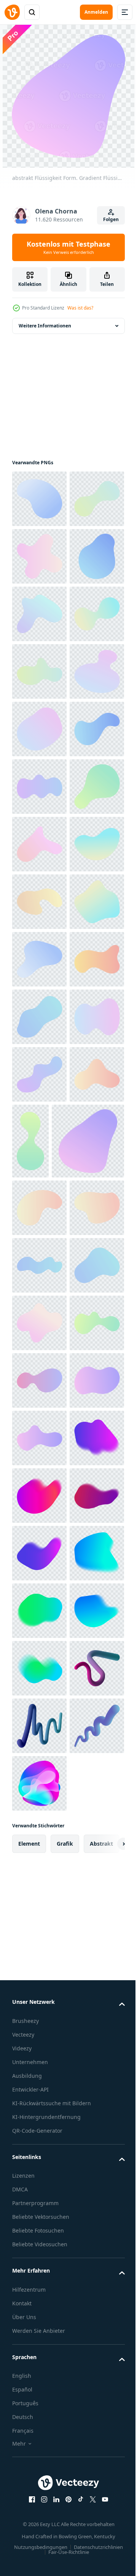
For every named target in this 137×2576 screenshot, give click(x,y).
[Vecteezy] (12, 12)
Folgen (111, 219)
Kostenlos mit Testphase (68, 247)
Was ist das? (80, 308)
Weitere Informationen (45, 325)
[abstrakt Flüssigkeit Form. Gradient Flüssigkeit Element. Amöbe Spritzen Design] (39, 498)
